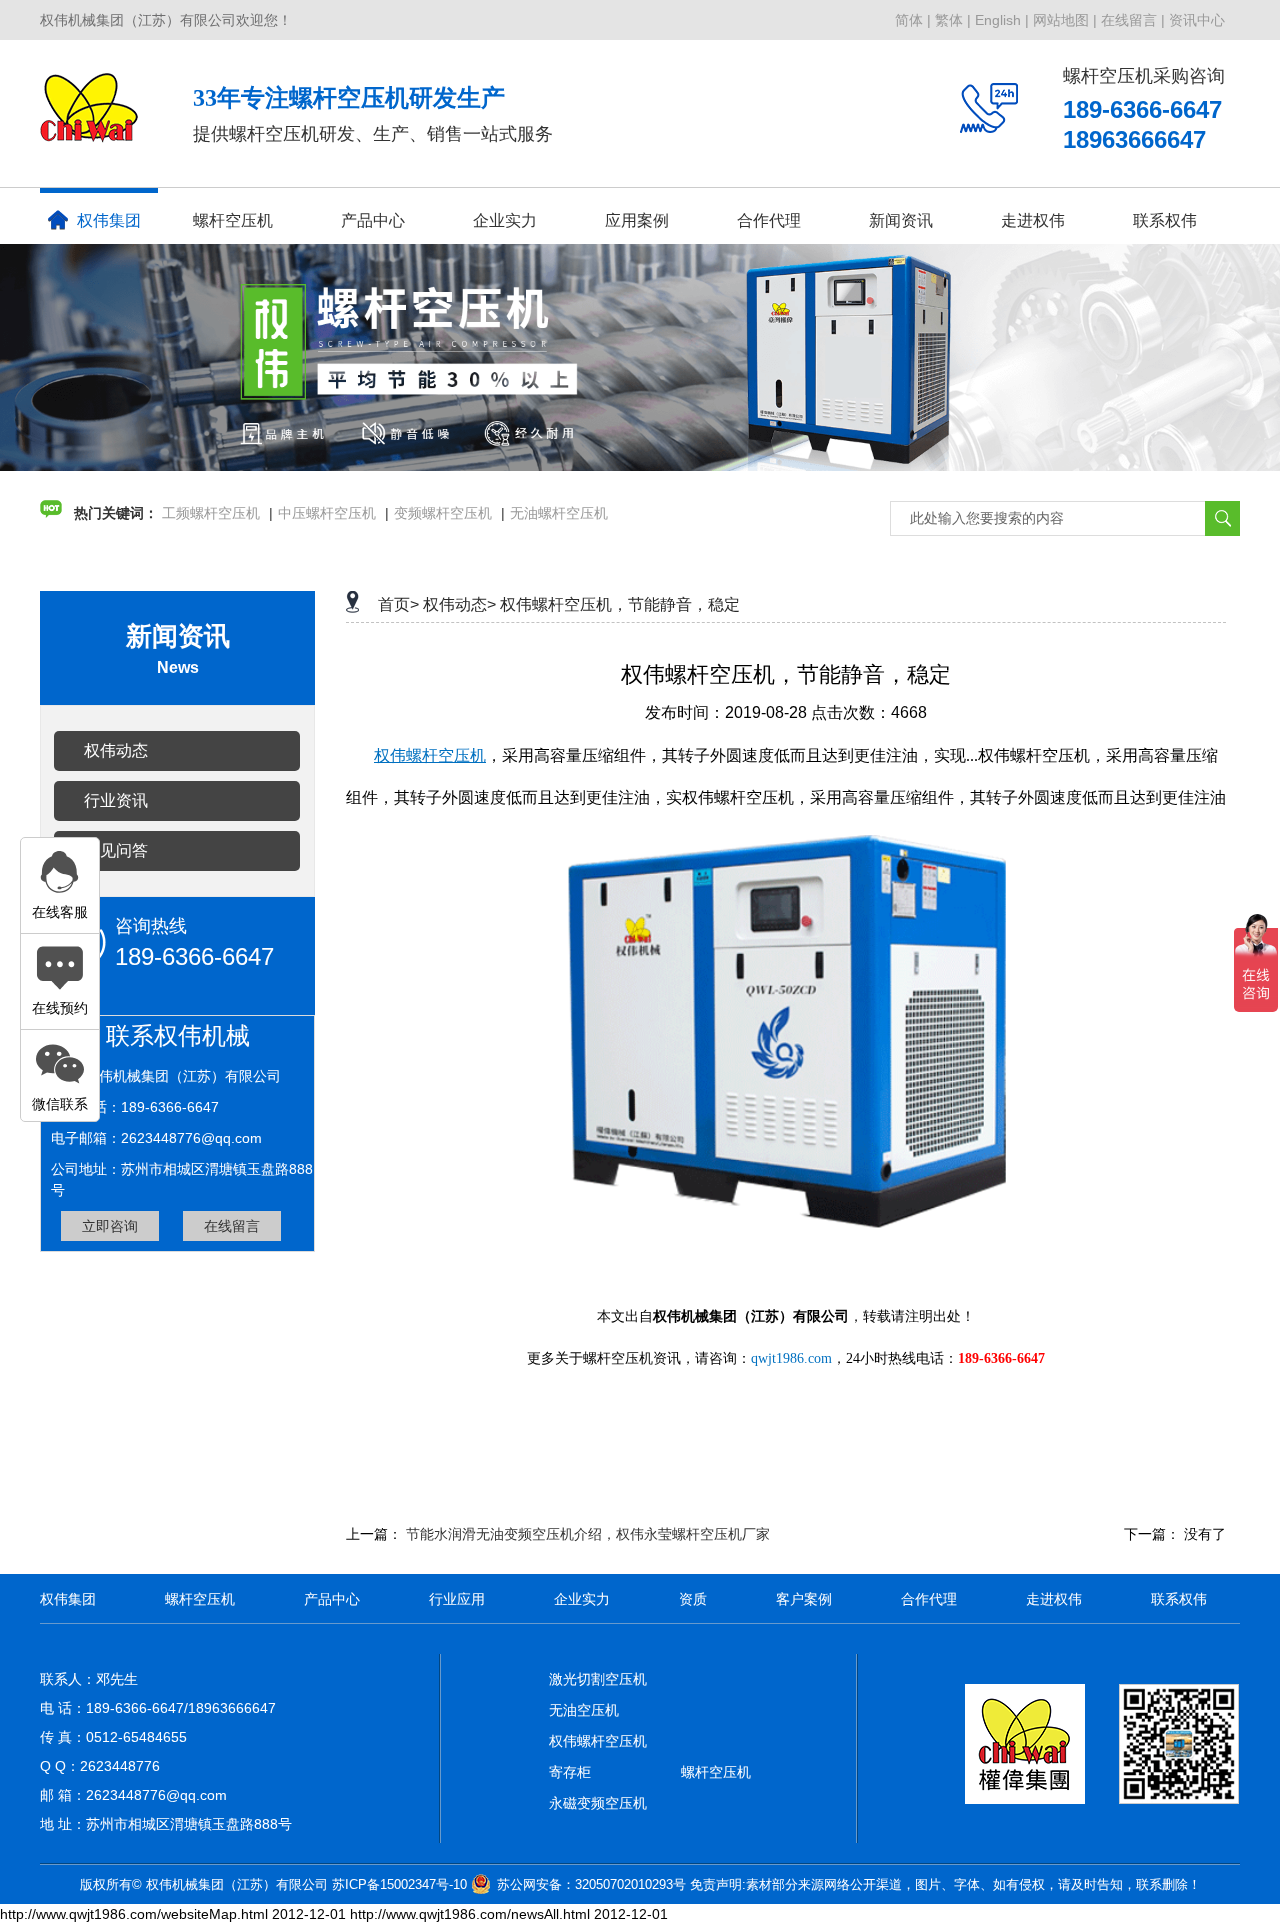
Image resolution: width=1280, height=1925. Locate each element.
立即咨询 (110, 1226)
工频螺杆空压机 (211, 513)
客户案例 (804, 1599)
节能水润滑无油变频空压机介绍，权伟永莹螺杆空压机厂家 (588, 1534)
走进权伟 (1054, 1599)
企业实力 (582, 1599)
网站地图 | (1065, 20)
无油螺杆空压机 (559, 513)
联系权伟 (1165, 220)
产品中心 (373, 220)
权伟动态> (459, 604)
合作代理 (769, 220)
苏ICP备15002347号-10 (399, 1884)
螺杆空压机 (233, 220)
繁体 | (953, 20)
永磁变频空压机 (598, 1803)
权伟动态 (116, 750)
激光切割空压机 (598, 1679)
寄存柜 (570, 1772)
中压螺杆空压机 (327, 513)
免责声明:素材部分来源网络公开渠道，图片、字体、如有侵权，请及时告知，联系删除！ (945, 1884)
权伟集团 (109, 220)
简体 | (913, 20)
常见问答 (116, 850)
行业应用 (457, 1599)
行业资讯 (116, 800)
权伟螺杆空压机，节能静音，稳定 (620, 604)
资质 (693, 1599)
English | (1002, 20)
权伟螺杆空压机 (598, 1741)
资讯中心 (1197, 20)
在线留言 (232, 1226)
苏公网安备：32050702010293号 (591, 1884)
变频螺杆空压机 (443, 513)
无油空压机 (584, 1710)
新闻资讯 (901, 220)
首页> (398, 604)
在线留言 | (1133, 20)
